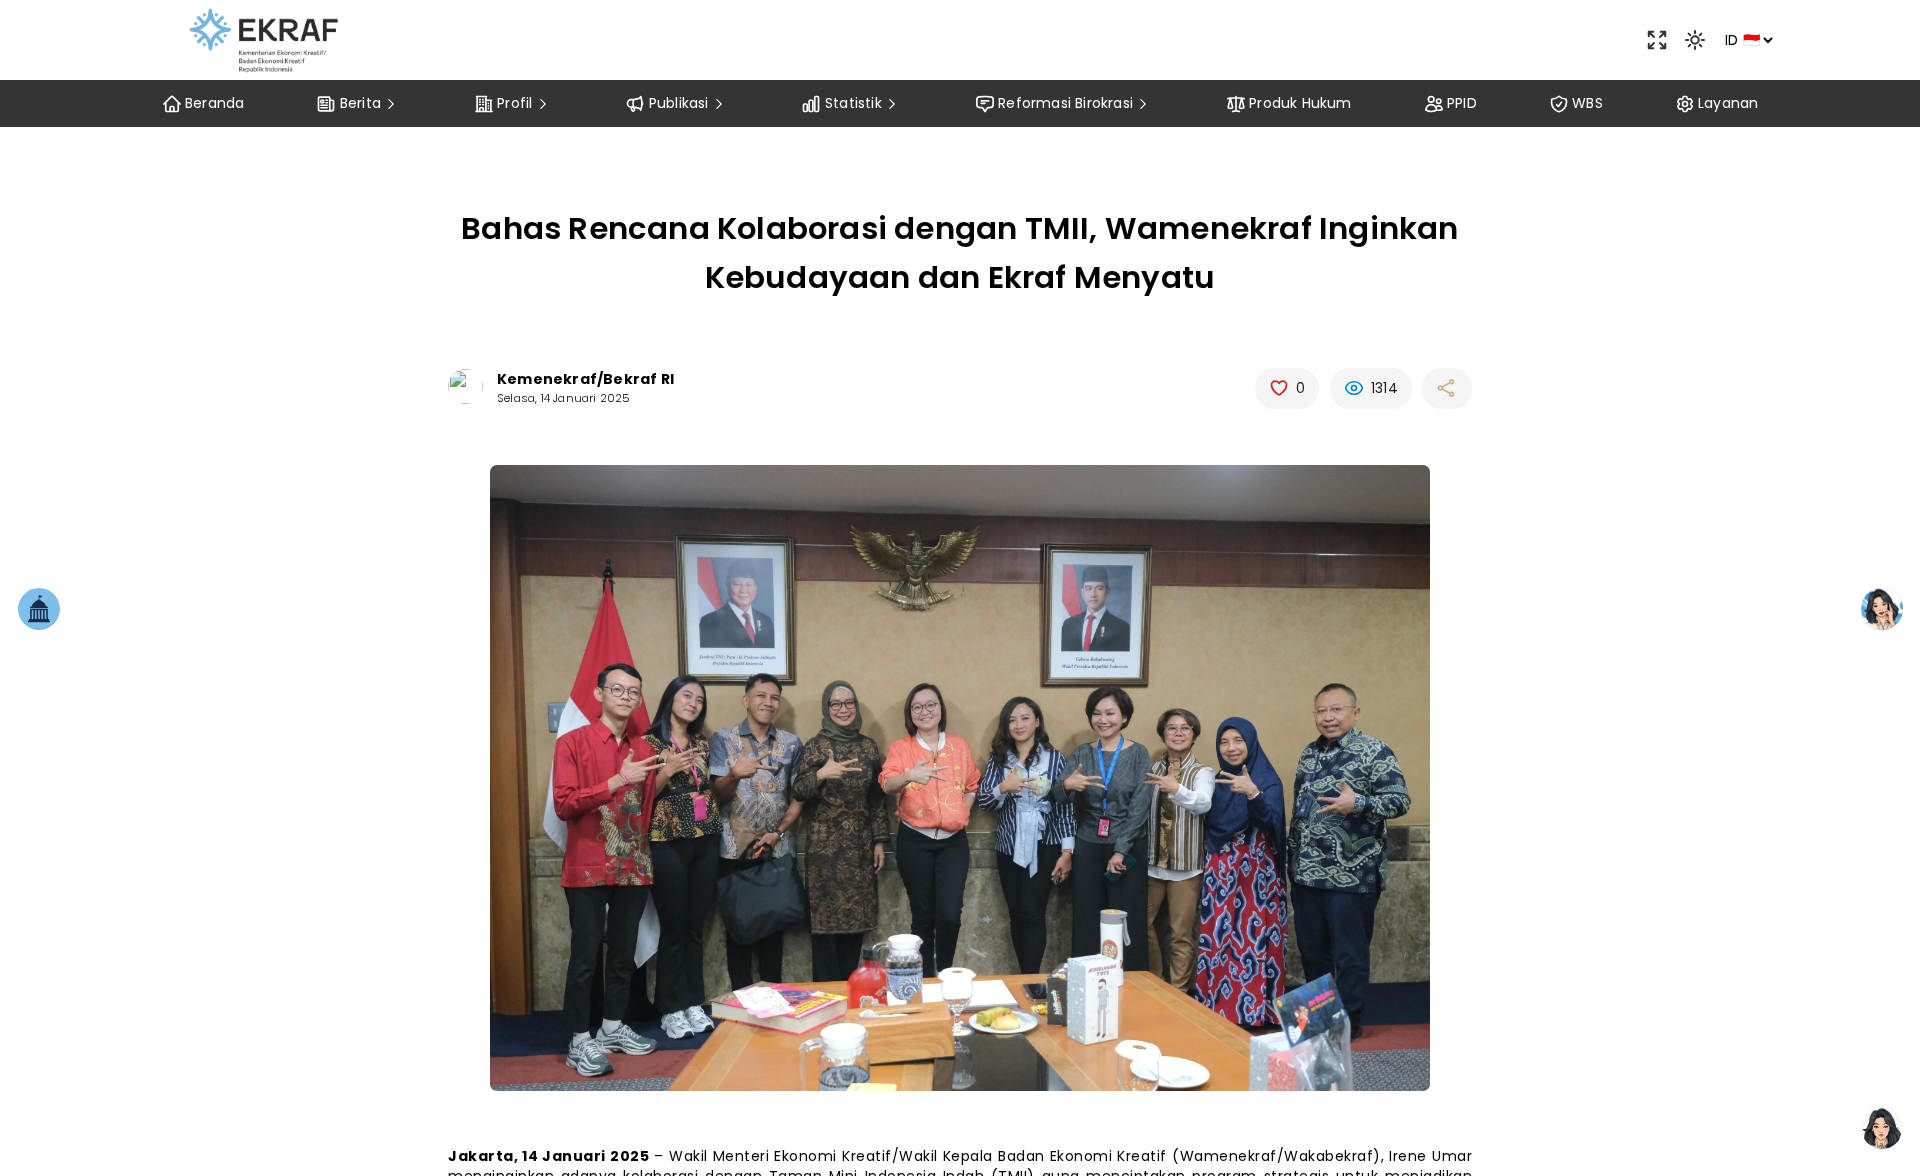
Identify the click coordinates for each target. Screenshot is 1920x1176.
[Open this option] (1657, 40)
